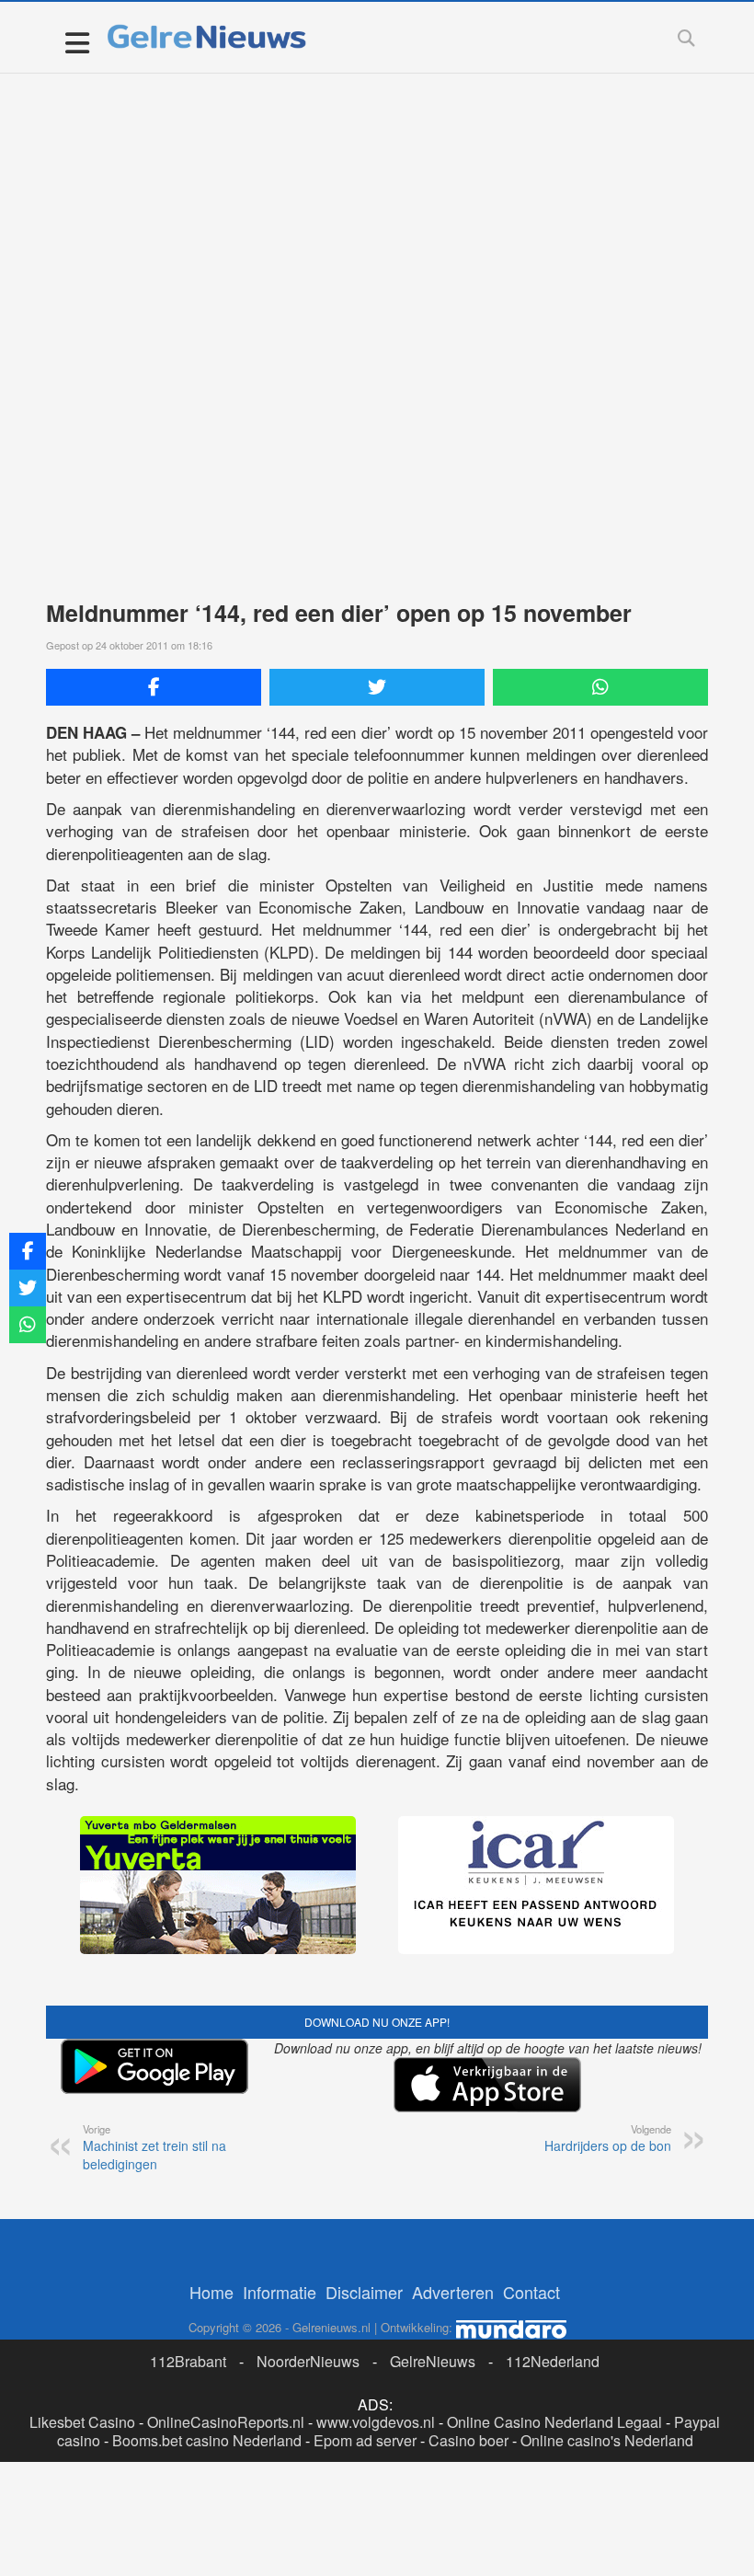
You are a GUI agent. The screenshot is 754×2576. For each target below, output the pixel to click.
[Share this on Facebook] (154, 687)
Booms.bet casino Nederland (207, 2440)
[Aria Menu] (77, 42)
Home (211, 2292)
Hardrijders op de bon (608, 2138)
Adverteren (453, 2292)
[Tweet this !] (377, 687)
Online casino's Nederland (607, 2440)
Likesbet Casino (82, 2422)
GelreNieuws (433, 2361)
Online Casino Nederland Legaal (554, 2422)
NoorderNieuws (308, 2361)
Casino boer (468, 2440)
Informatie (280, 2292)
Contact (531, 2292)
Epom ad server (365, 2440)
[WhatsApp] (600, 687)
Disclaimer (364, 2292)
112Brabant (188, 2361)
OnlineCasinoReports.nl (226, 2422)
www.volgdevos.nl (376, 2422)
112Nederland (553, 2361)
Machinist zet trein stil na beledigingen (154, 2147)
